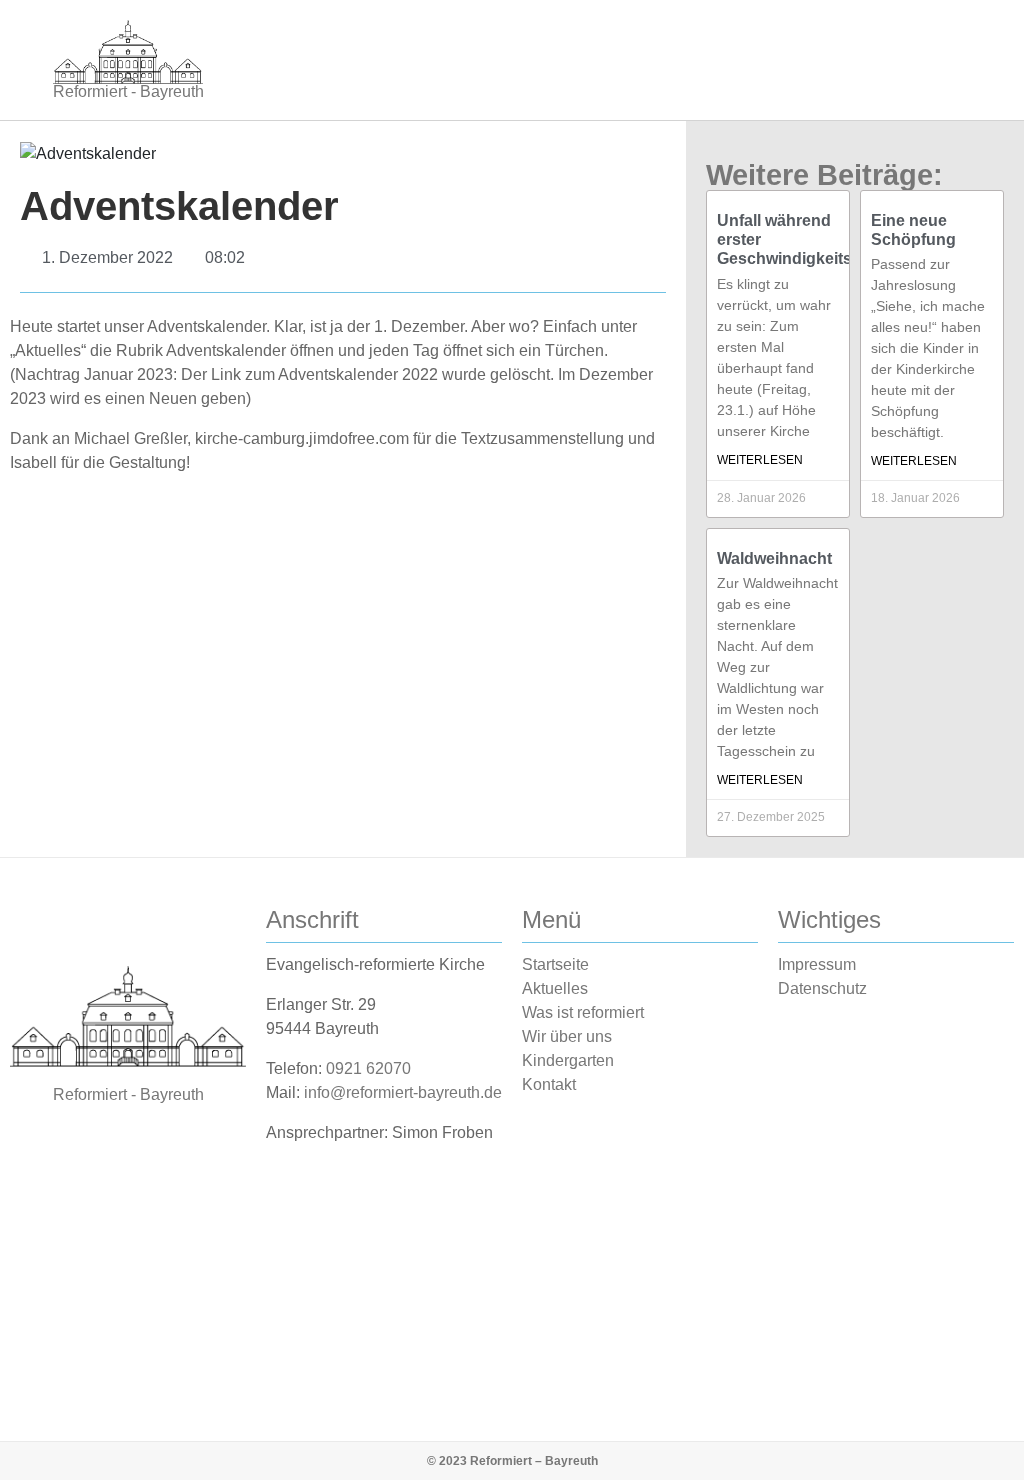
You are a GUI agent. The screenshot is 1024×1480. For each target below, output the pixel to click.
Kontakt (549, 1084)
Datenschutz (822, 988)
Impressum (817, 964)
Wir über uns (567, 1036)
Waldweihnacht (774, 558)
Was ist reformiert (583, 1012)
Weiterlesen (760, 460)
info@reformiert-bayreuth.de (403, 1092)
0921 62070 (368, 1068)
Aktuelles (555, 988)
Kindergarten (568, 1060)
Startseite (555, 964)
